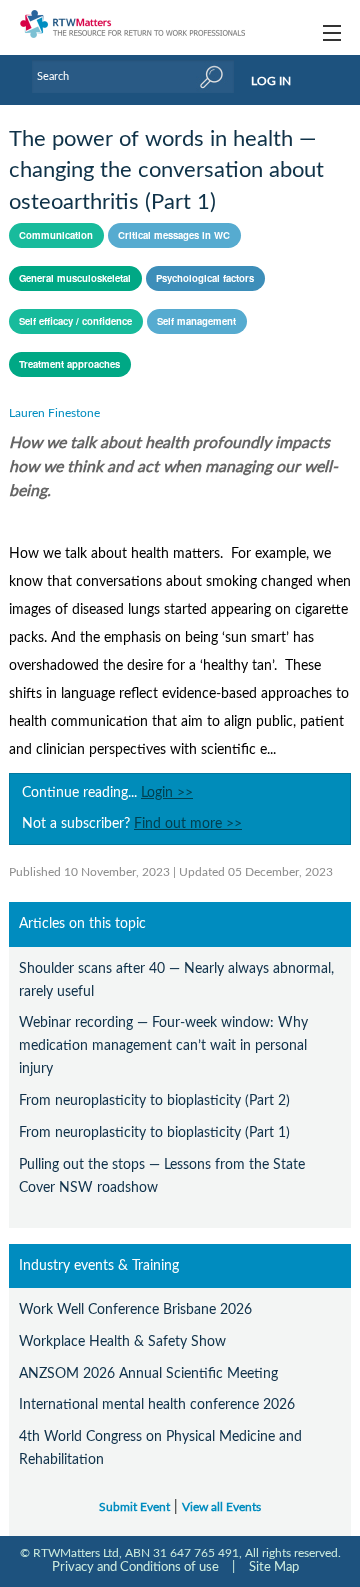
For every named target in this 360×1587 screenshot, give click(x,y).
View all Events (221, 1507)
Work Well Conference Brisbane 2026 (135, 1309)
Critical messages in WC (174, 235)
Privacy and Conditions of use (135, 1567)
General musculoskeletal (75, 278)
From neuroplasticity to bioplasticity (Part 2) (154, 1100)
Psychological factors (205, 278)
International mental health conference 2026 (157, 1404)
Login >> (167, 793)
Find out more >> (188, 824)
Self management (196, 321)
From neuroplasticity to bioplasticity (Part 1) (154, 1132)
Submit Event (134, 1507)
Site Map (274, 1567)
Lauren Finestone (54, 413)
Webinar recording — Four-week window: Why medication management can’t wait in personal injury (163, 1045)
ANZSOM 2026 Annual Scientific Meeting (148, 1373)
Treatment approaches (69, 364)
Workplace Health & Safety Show (122, 1341)
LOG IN (271, 81)
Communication (56, 235)
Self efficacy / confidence (75, 321)
